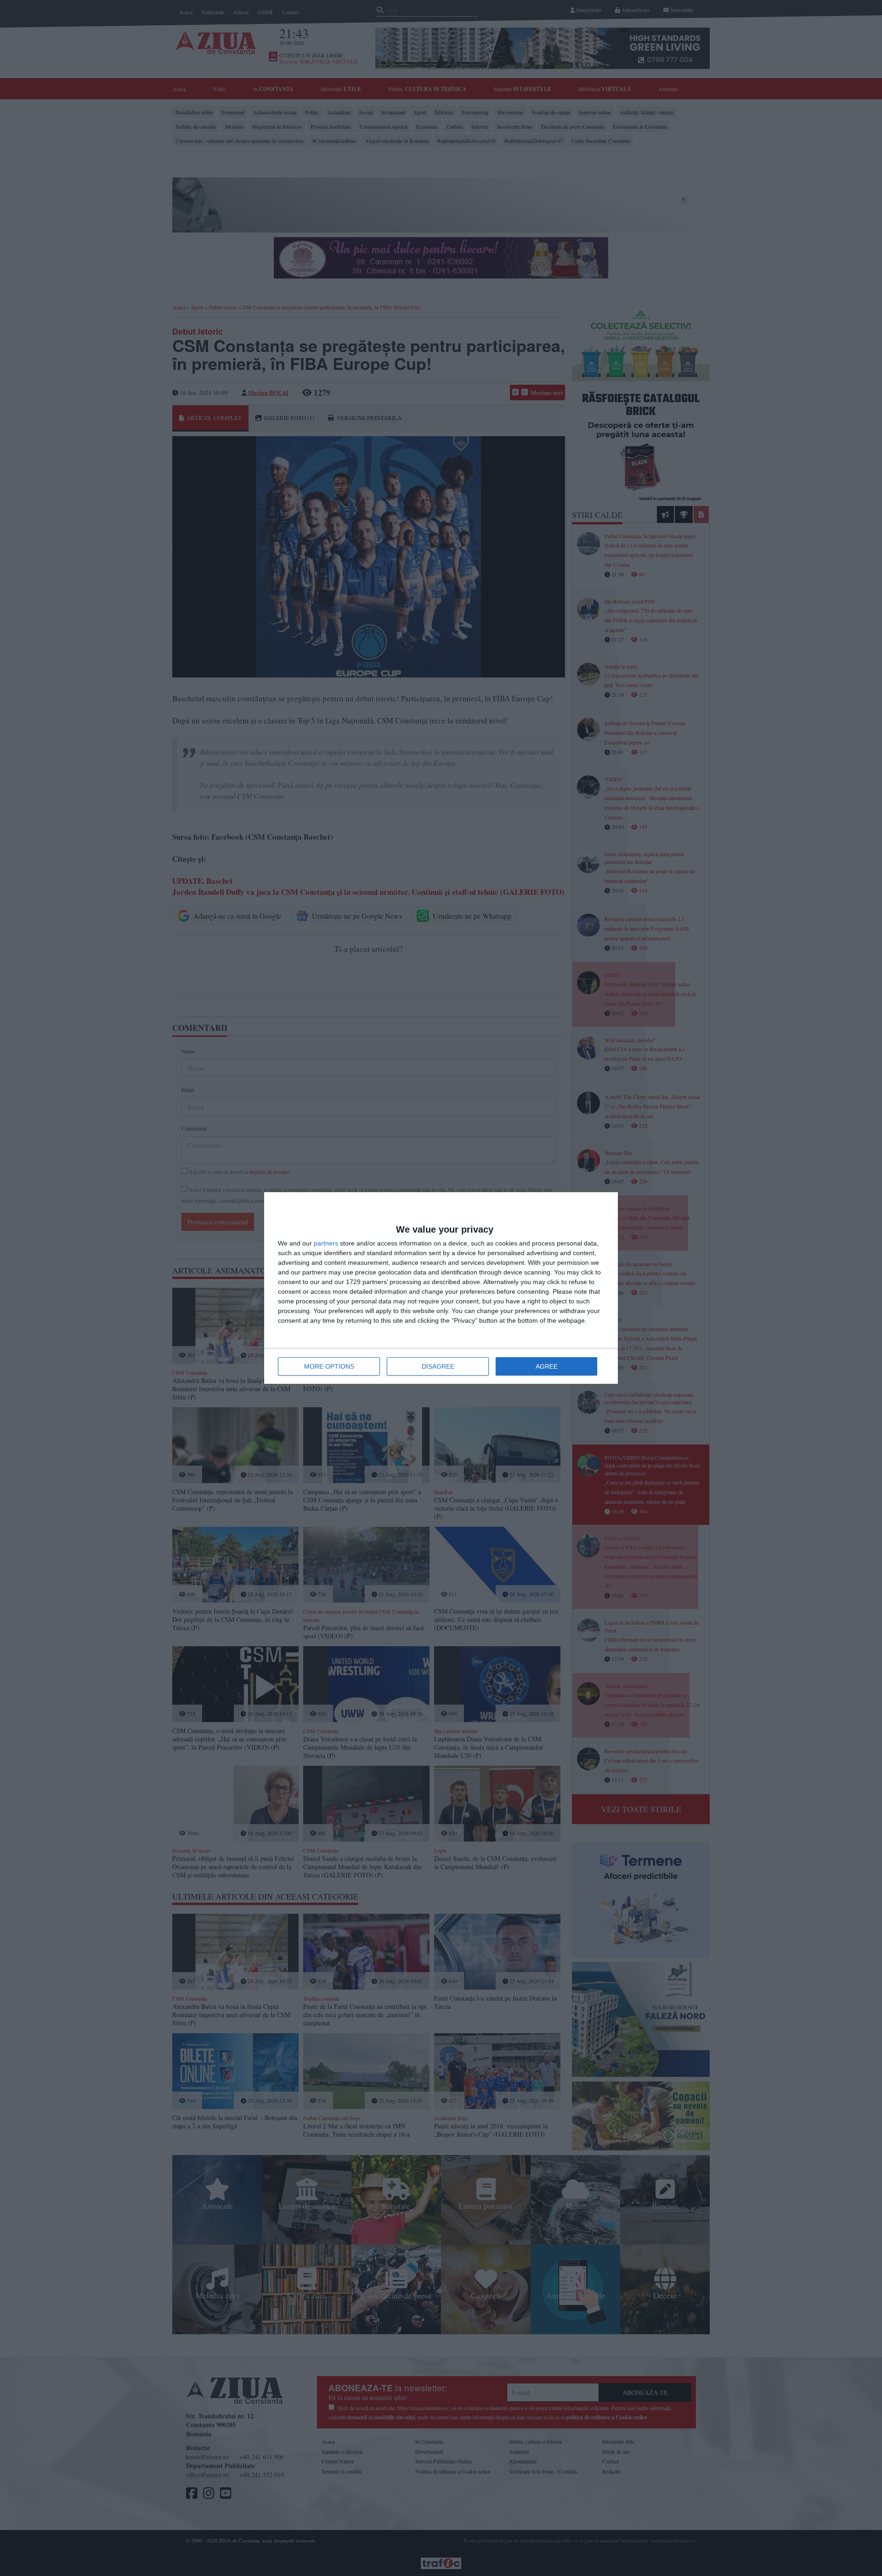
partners (326, 1243)
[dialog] (441, 1288)
